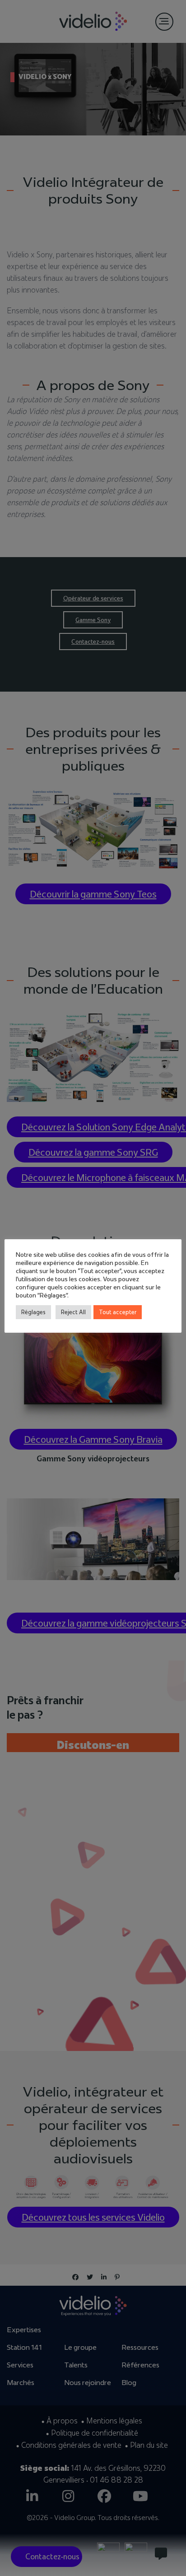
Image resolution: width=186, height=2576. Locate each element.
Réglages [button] (33, 1312)
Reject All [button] (73, 1312)
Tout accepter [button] (118, 1312)
